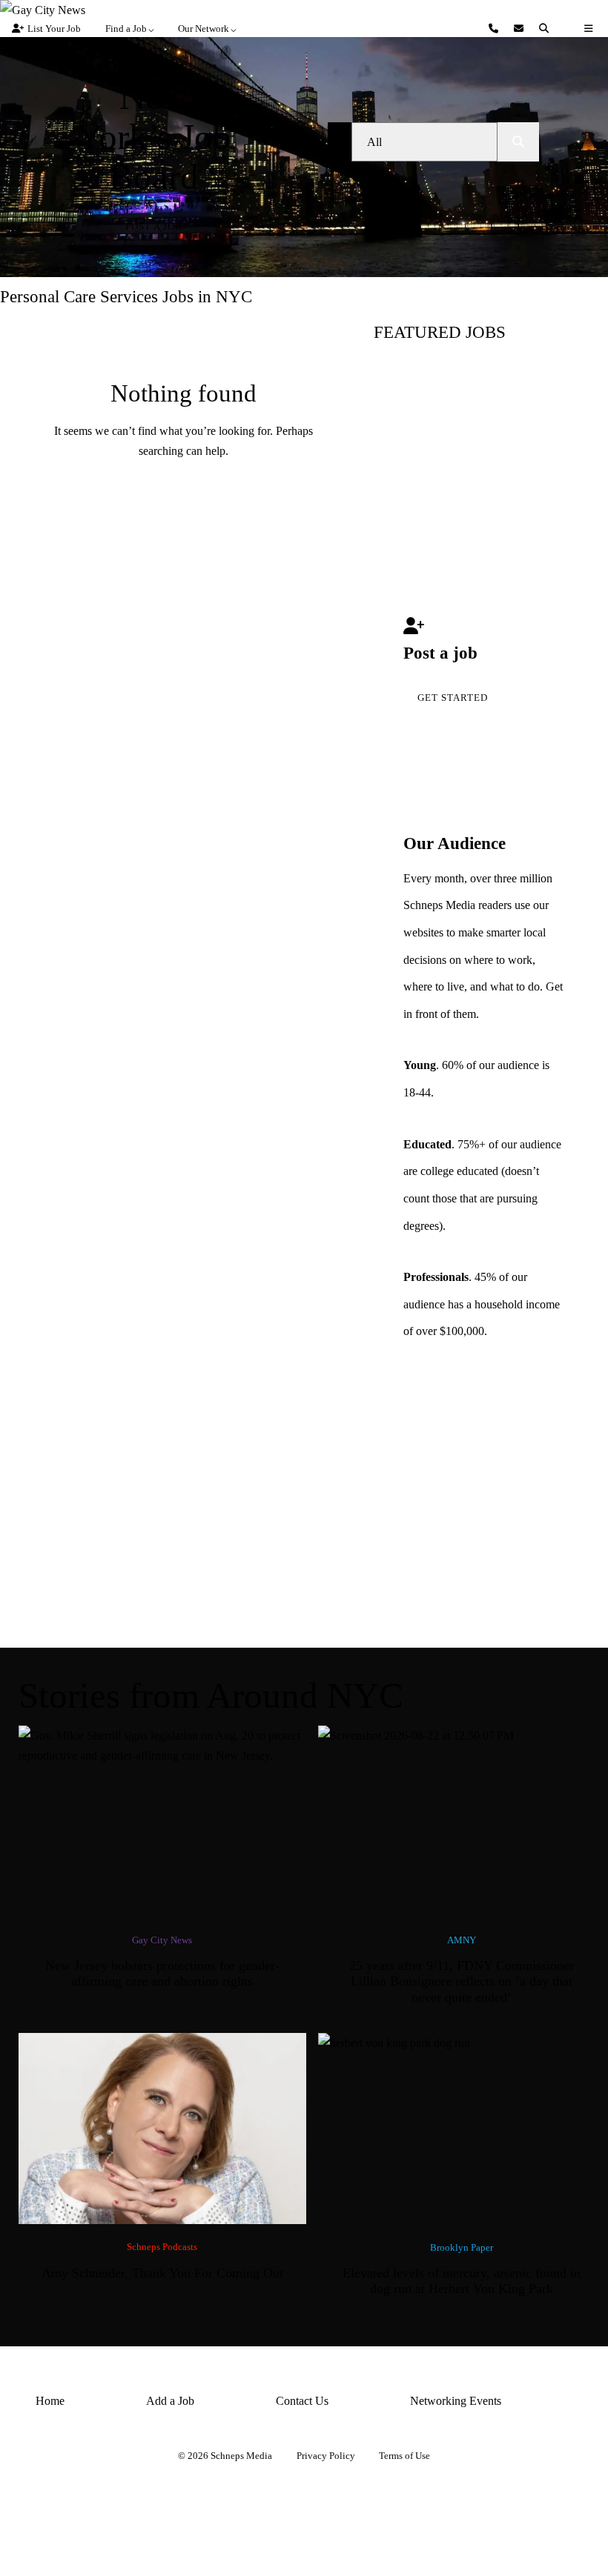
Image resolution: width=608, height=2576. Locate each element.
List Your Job (54, 29)
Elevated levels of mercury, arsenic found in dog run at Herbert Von (462, 2281)
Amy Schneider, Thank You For (162, 2273)
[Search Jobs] (518, 142)
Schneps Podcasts (162, 2247)
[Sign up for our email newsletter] (521, 29)
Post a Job (154, 226)
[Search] (546, 29)
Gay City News (162, 1940)
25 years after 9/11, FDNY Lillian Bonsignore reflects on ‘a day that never (462, 1981)
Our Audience (455, 843)
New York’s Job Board (154, 137)
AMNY (462, 1940)
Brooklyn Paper (462, 2247)
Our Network (204, 29)
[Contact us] (495, 29)
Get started (453, 698)
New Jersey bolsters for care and (162, 1974)
